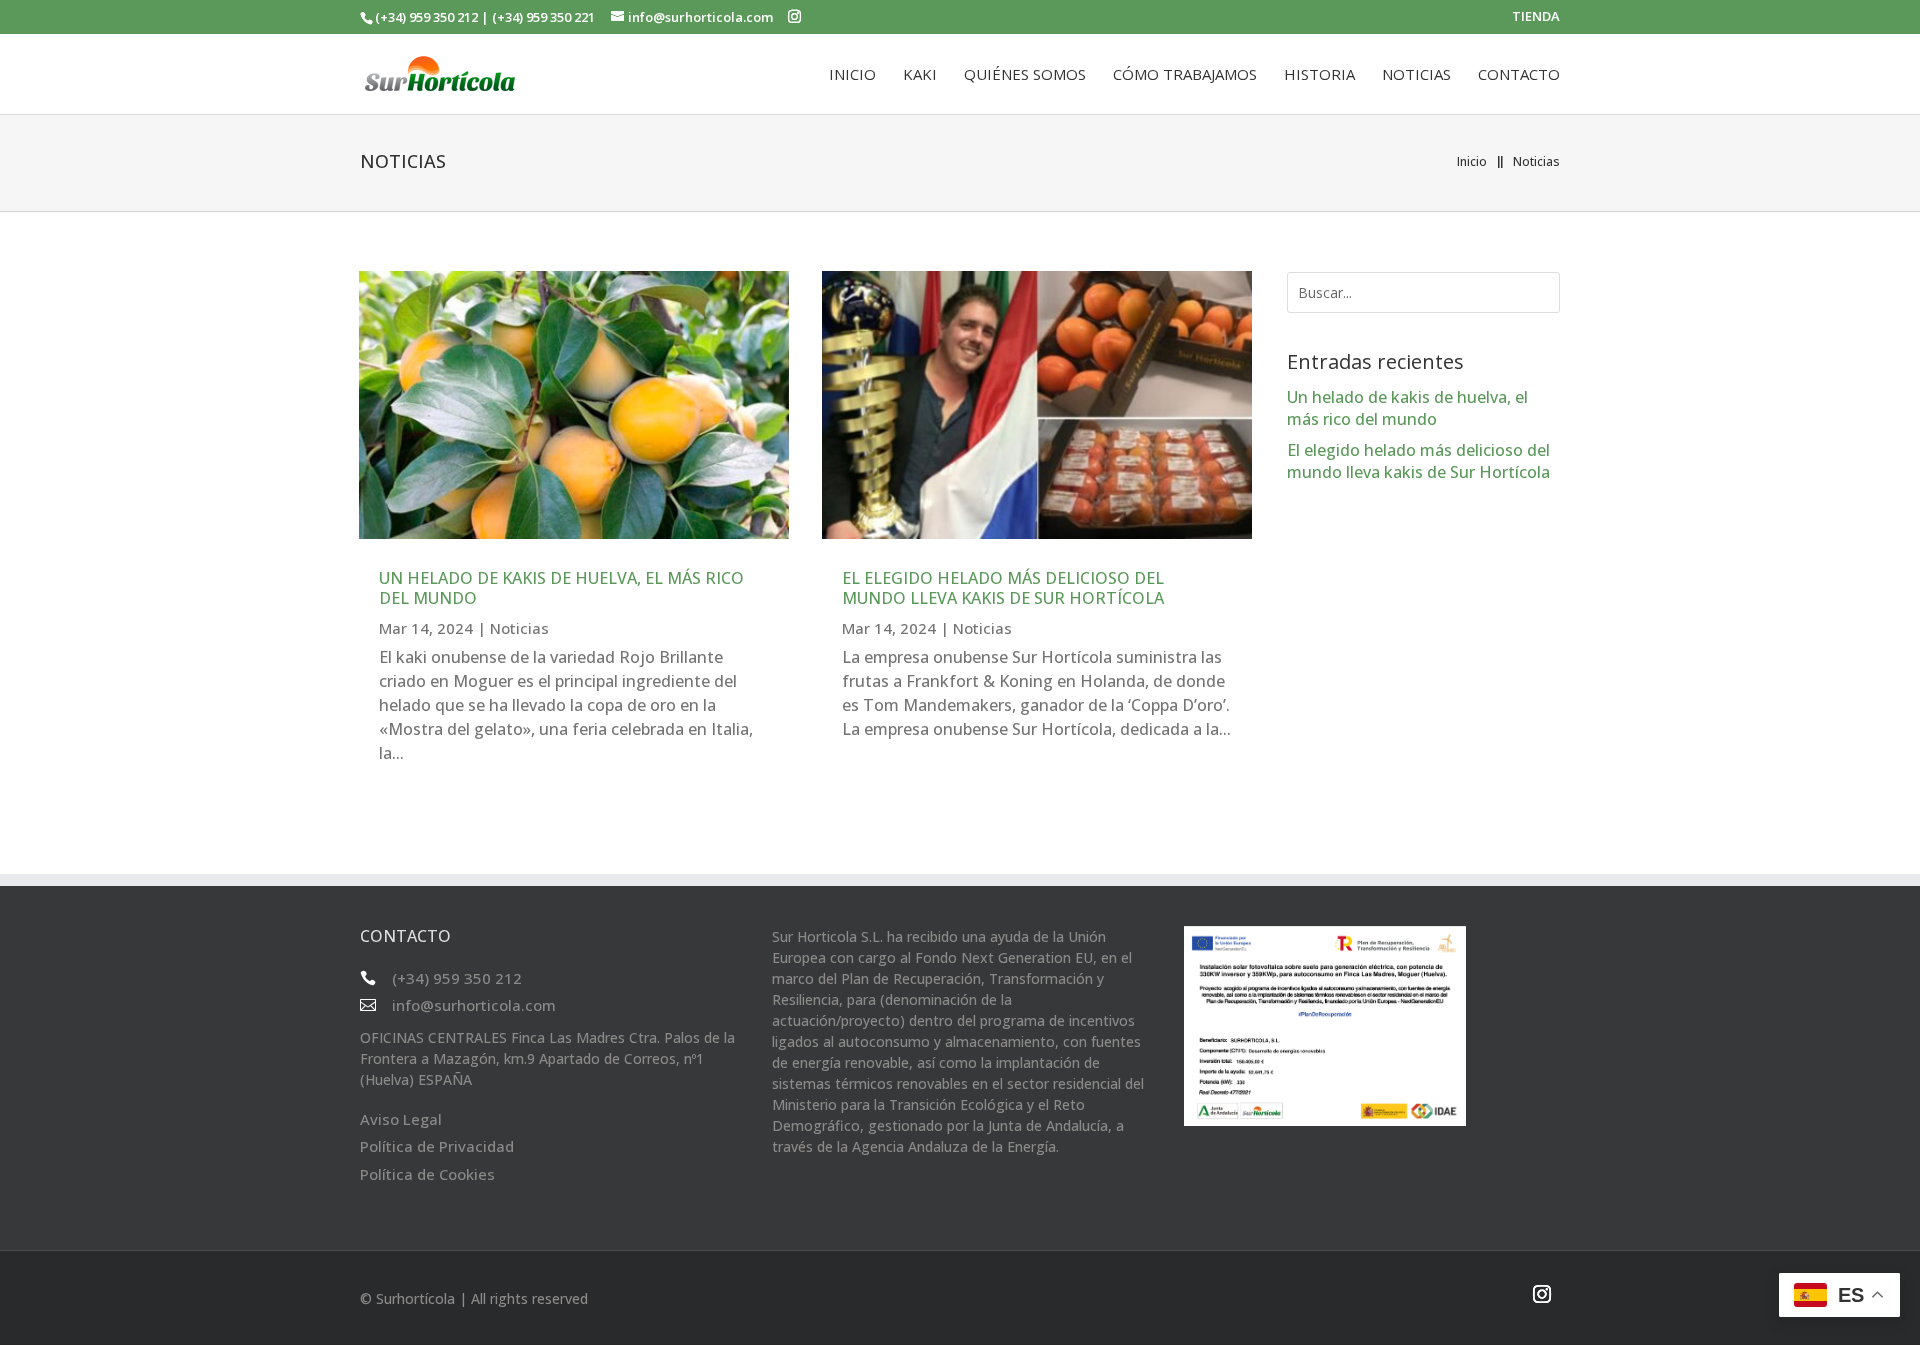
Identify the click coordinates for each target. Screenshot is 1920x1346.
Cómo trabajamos (1185, 75)
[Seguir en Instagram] (1542, 1294)
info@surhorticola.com (474, 1005)
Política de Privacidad (437, 1146)
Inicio (852, 75)
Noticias (1416, 75)
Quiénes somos (1025, 75)
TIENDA (1536, 17)
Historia (1319, 75)
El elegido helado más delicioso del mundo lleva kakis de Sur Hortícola (1003, 587)
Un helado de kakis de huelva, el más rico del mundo (561, 587)
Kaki (920, 75)
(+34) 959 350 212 (457, 978)
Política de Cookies (427, 1174)
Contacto (1519, 75)
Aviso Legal (401, 1119)
